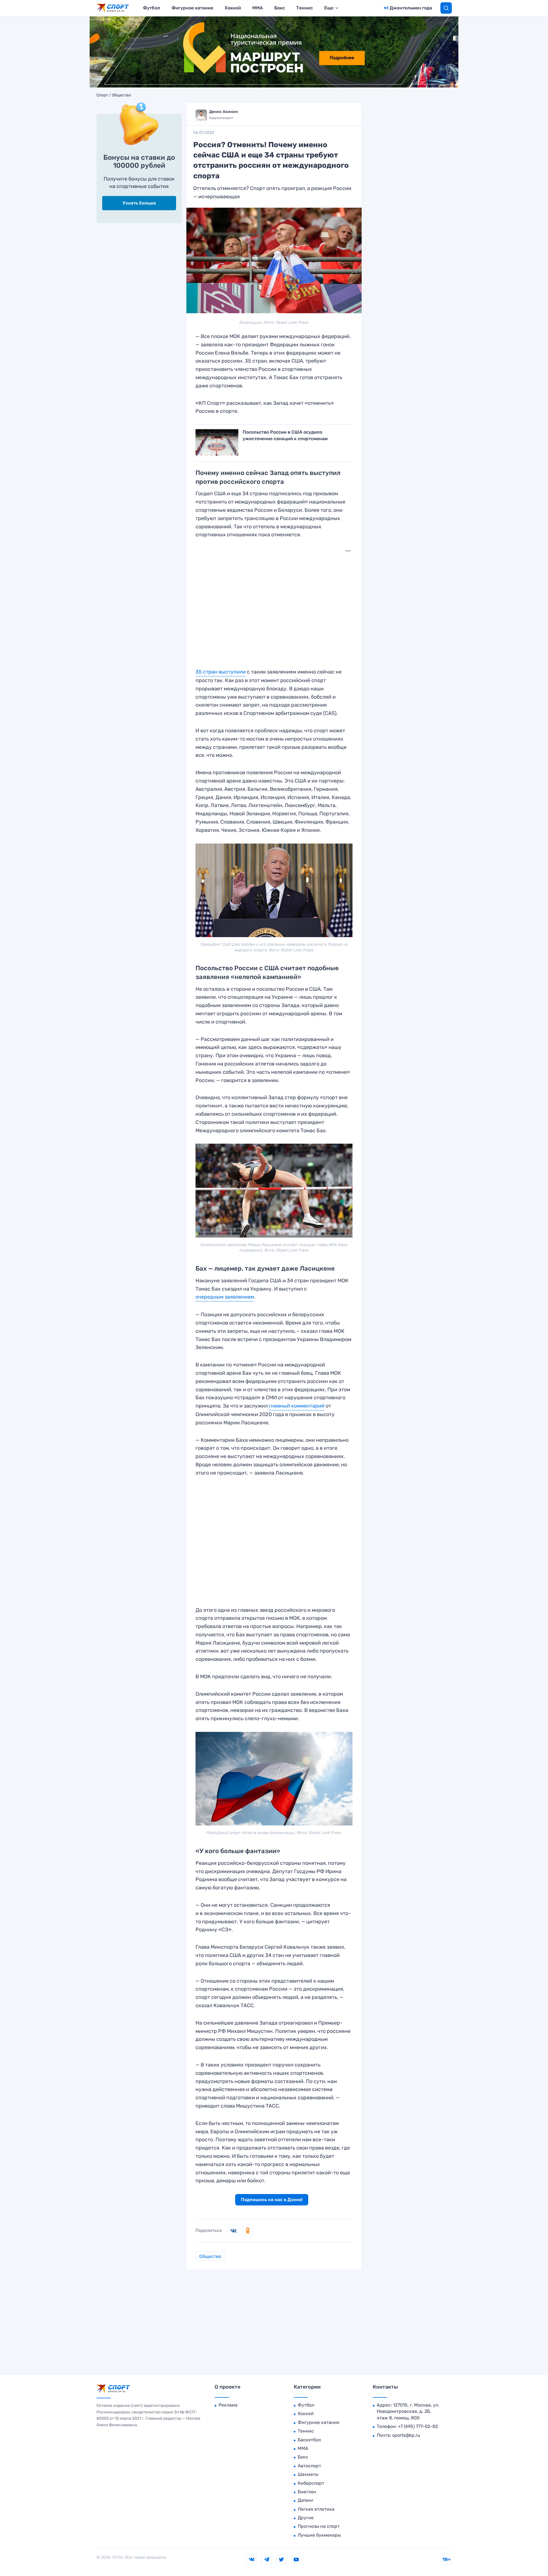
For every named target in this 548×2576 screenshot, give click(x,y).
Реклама (228, 2405)
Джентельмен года (411, 8)
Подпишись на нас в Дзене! (272, 2200)
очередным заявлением (225, 1297)
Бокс (280, 8)
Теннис (305, 8)
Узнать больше (139, 203)
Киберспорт (311, 2483)
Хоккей (233, 8)
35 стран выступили (221, 672)
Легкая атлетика (316, 2509)
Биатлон (307, 2492)
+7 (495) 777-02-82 (418, 2426)
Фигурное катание (192, 8)
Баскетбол (309, 2440)
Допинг (306, 2500)
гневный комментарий (297, 1406)
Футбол (152, 8)
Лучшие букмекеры (319, 2535)
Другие (306, 2518)
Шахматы (308, 2474)
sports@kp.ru (406, 2435)
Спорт (102, 95)
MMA (258, 8)
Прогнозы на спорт (319, 2526)
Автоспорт (309, 2466)
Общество (121, 95)
